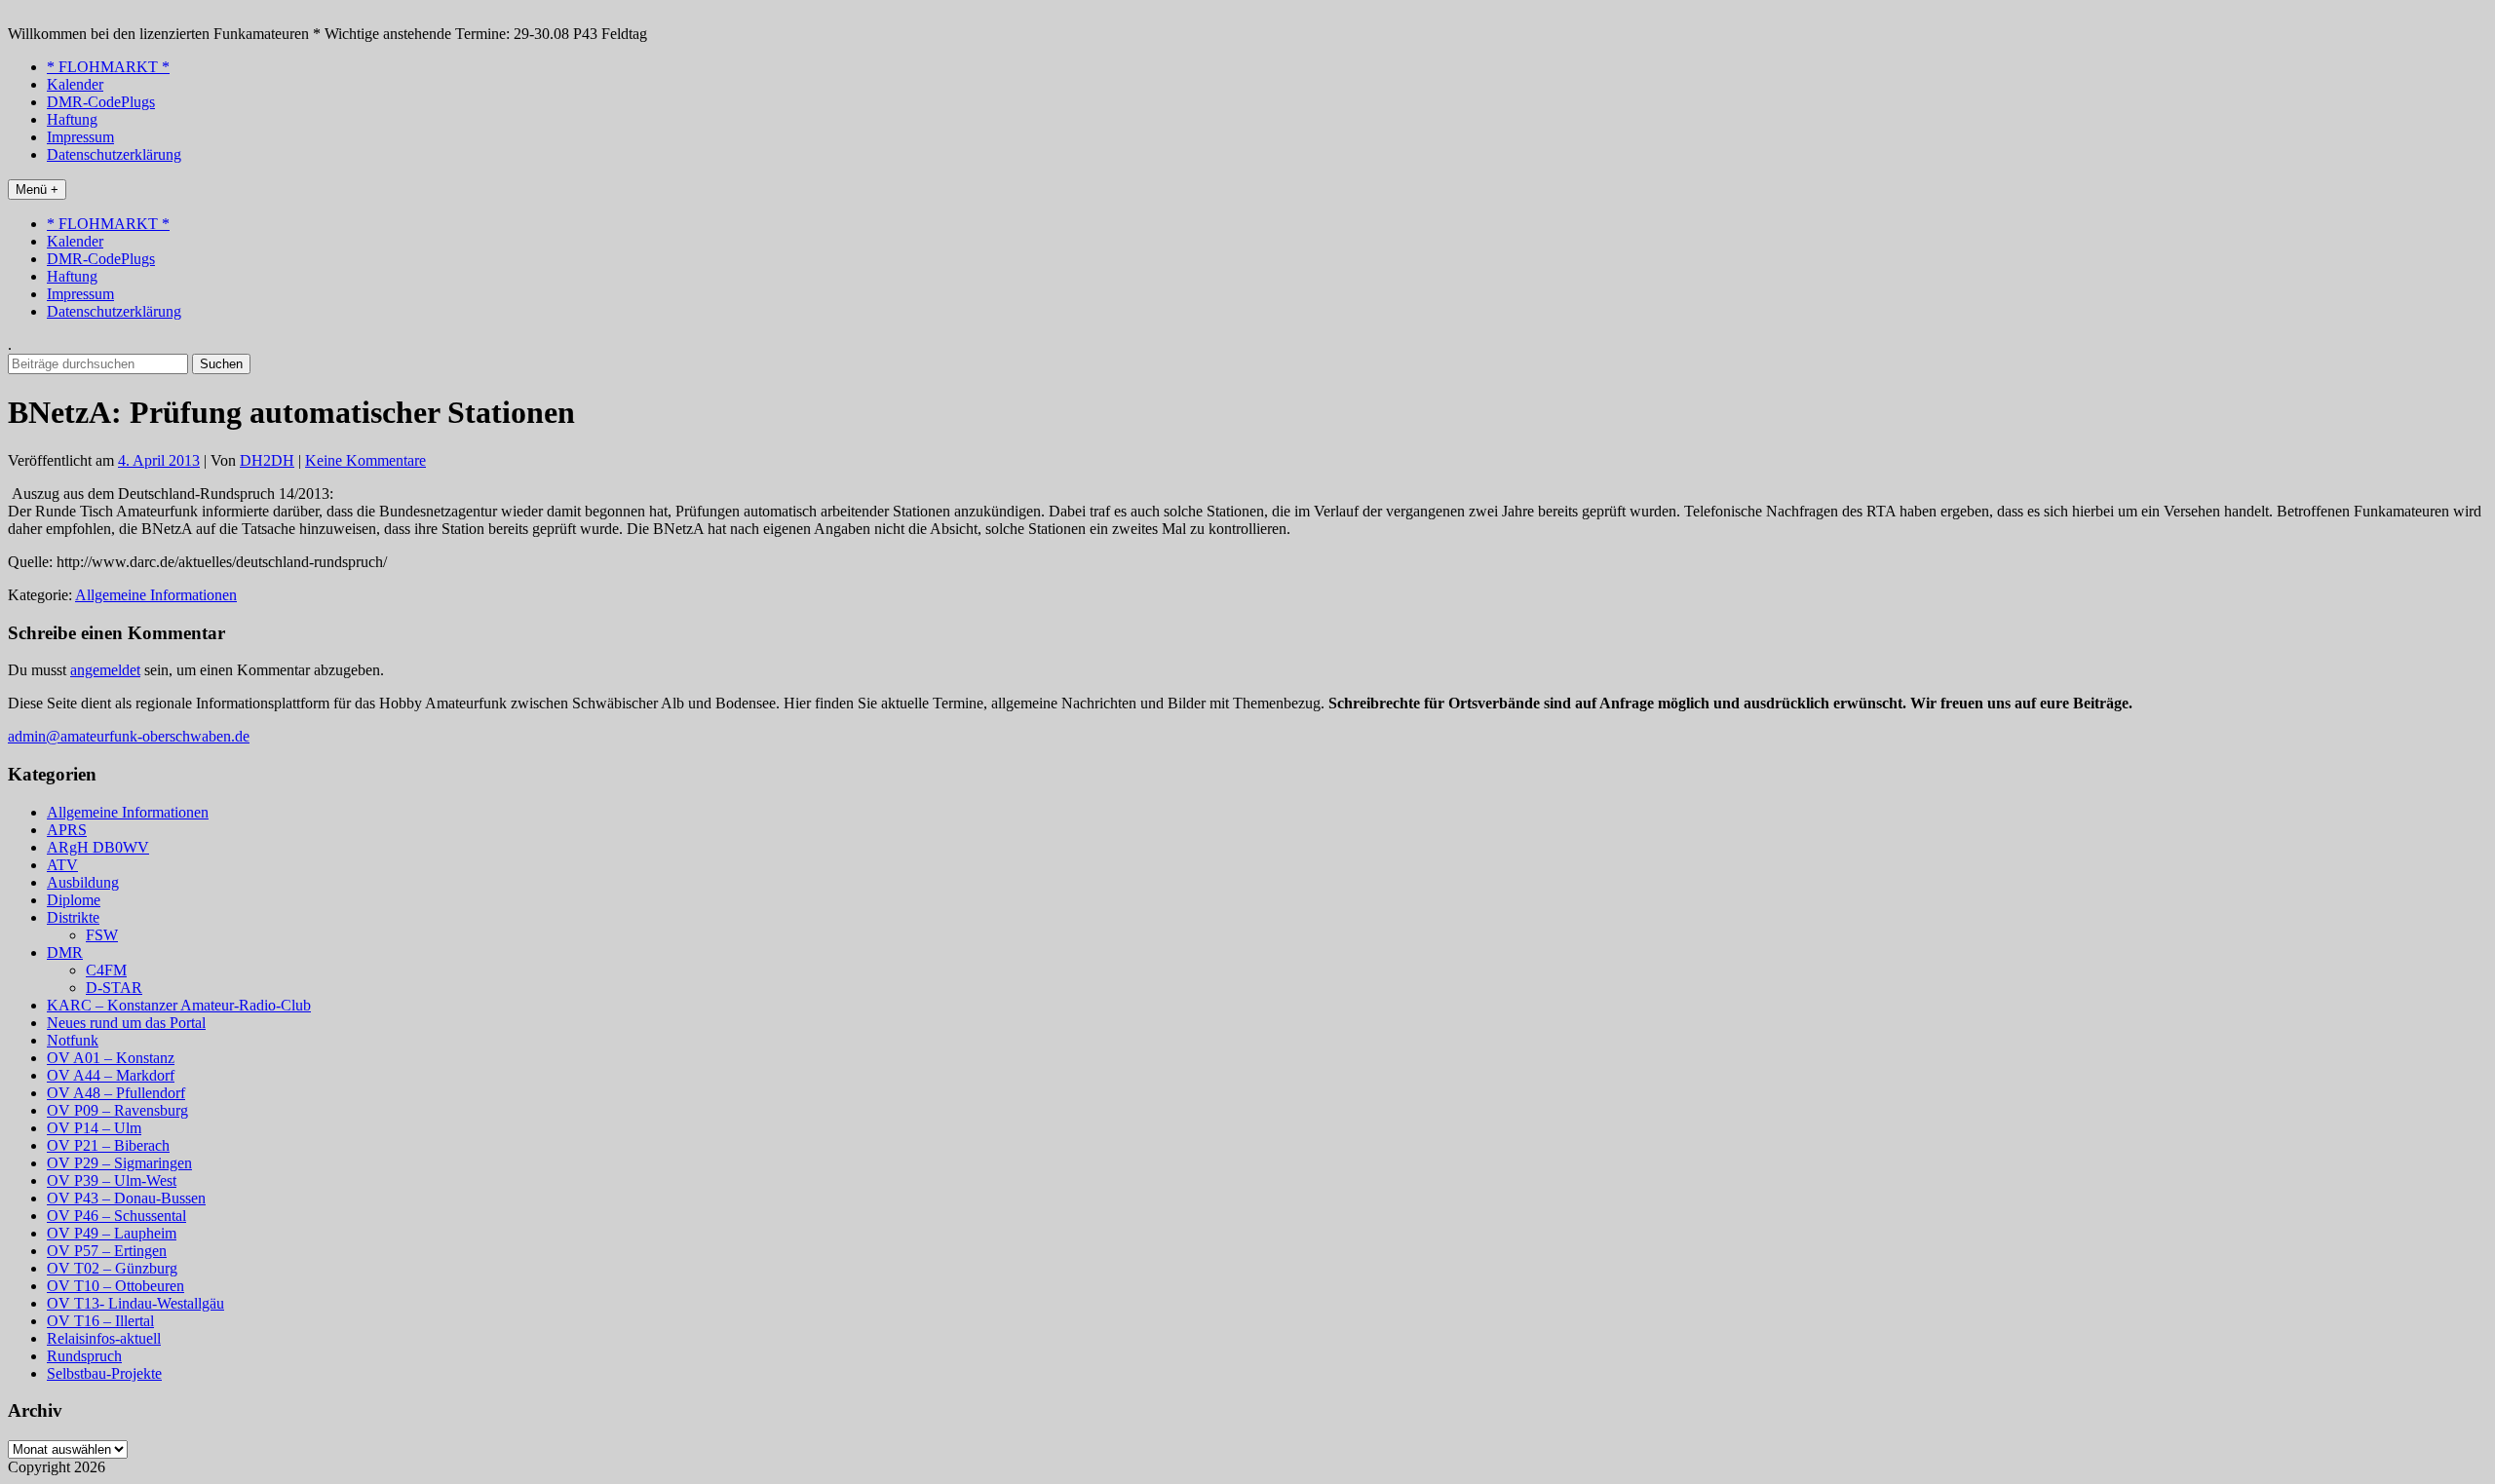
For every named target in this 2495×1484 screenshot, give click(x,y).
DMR (65, 952)
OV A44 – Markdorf (111, 1075)
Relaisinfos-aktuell (104, 1338)
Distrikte (73, 917)
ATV (62, 865)
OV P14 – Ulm (94, 1128)
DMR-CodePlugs (101, 102)
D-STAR (114, 988)
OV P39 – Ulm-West (112, 1180)
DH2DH (267, 460)
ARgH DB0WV (98, 847)
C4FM (106, 970)
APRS (67, 830)
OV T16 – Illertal (100, 1321)
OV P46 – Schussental (116, 1216)
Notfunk (73, 1040)
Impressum (80, 137)
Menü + (37, 190)
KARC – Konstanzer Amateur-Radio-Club (179, 1005)
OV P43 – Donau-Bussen (126, 1198)
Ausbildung (83, 882)
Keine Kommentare (365, 460)
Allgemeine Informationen (156, 595)
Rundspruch (84, 1356)
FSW (102, 935)
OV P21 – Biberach (108, 1145)
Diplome (74, 900)
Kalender (75, 84)
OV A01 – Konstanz (111, 1058)
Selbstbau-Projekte (104, 1373)
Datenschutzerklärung (114, 154)
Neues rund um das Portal (126, 1023)
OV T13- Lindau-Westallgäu (135, 1303)
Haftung (72, 119)
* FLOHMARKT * (108, 67)
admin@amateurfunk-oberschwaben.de (129, 736)
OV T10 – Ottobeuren (115, 1286)
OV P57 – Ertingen (107, 1251)
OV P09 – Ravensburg (117, 1110)
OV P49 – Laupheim (112, 1233)
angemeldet (105, 670)
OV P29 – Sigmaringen (119, 1163)
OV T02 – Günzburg (112, 1268)
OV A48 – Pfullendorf (116, 1093)
